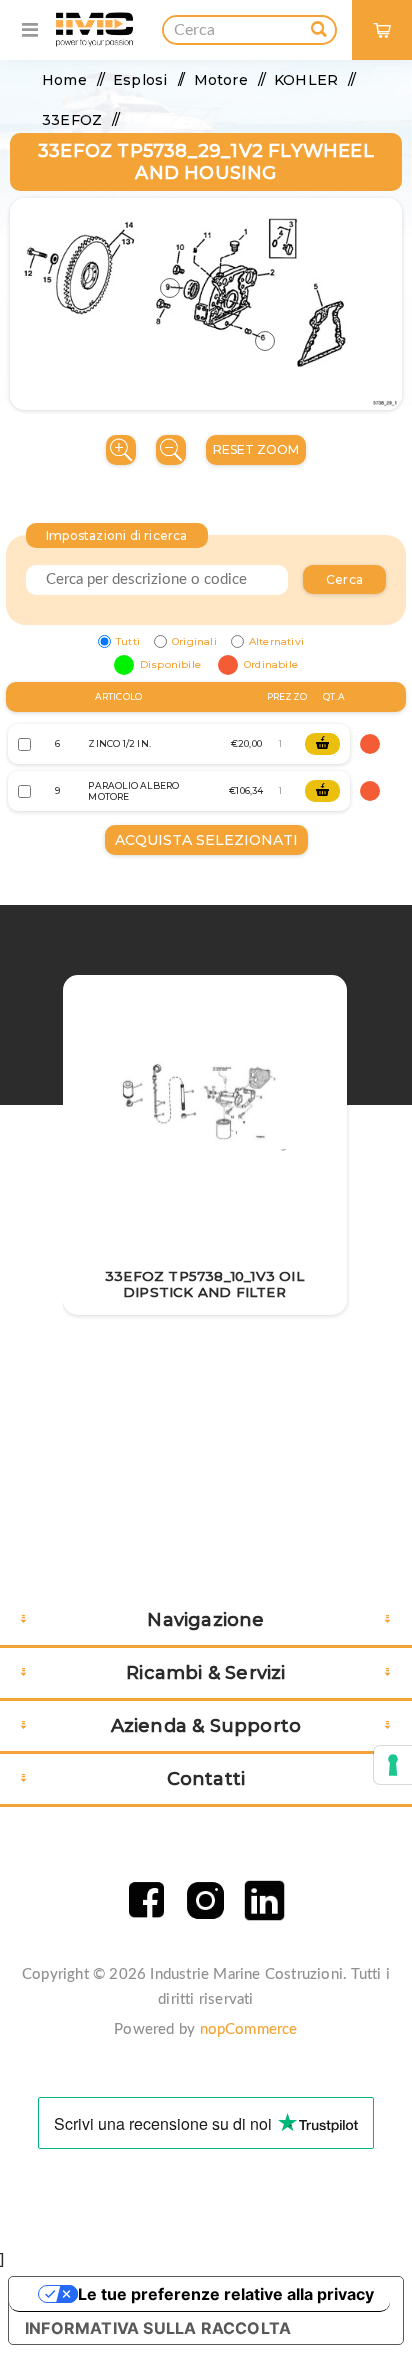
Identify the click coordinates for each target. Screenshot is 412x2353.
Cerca (344, 579)
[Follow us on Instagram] (205, 1900)
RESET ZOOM (256, 449)
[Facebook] (146, 1900)
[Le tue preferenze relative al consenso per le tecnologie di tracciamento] (393, 1765)
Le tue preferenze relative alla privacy (226, 2294)
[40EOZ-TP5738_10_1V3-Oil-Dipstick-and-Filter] (204, 1104)
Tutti (128, 641)
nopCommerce (249, 2029)
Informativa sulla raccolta (158, 2328)
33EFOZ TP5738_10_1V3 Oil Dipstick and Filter (204, 1284)
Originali (194, 641)
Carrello (390, 15)
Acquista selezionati (206, 840)
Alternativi (276, 641)
